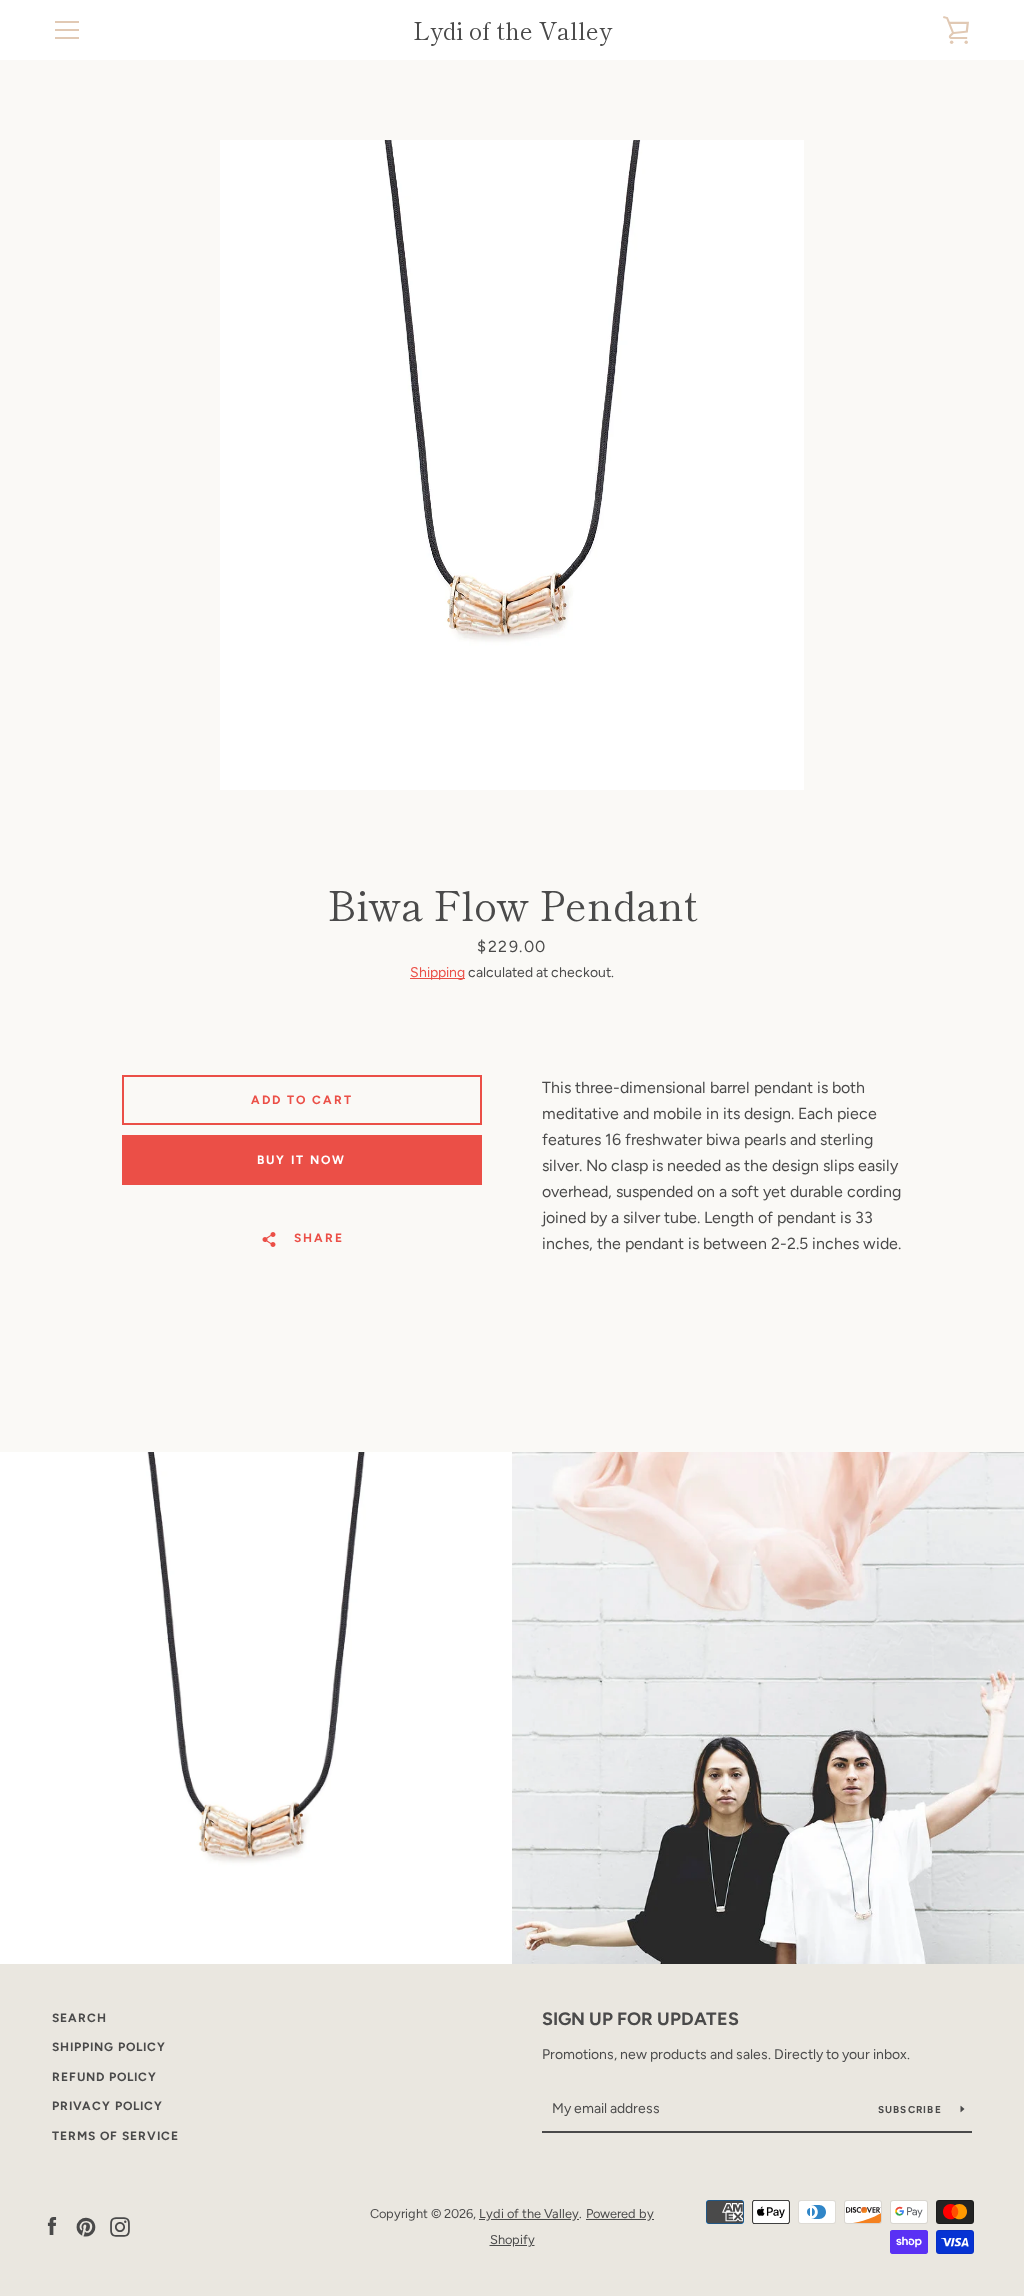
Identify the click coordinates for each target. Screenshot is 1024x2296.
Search (79, 2018)
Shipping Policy (109, 2047)
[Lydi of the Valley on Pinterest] (86, 2225)
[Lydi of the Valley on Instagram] (120, 2225)
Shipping (437, 972)
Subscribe (912, 2109)
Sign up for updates (640, 2019)
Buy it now (301, 1160)
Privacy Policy (107, 2106)
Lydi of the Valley (512, 30)
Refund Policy (104, 2077)
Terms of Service (115, 2136)
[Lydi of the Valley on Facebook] (52, 2225)
